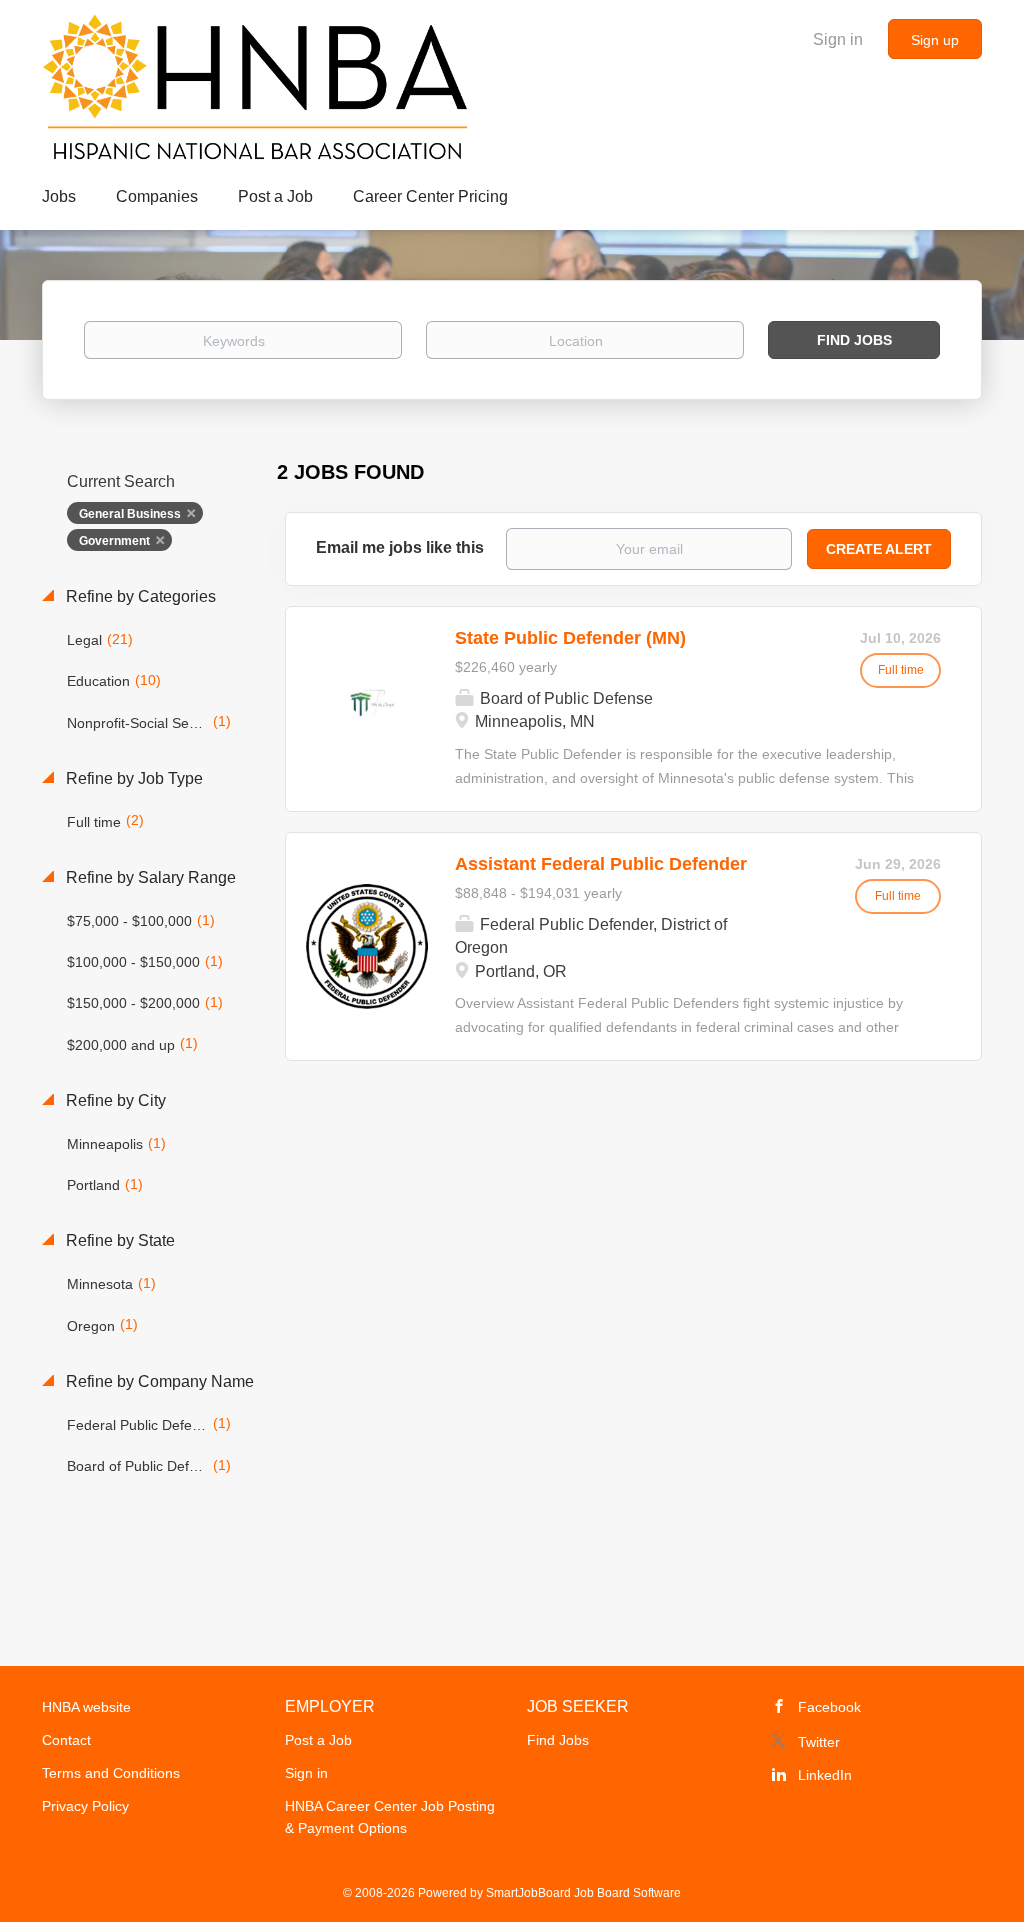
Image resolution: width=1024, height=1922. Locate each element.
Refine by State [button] (118, 1240)
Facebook (829, 1707)
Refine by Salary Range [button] (149, 877)
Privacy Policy (85, 1806)
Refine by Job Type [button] (132, 778)
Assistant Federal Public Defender (601, 864)
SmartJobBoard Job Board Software (583, 1893)
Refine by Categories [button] (139, 596)
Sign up (935, 40)
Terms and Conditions (111, 1773)
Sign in (838, 39)
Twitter (819, 1742)
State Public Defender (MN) (570, 638)
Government (114, 541)
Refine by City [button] (114, 1100)
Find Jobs (854, 340)
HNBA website (86, 1707)
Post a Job (318, 1740)
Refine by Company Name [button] (158, 1381)
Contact (66, 1740)
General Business (130, 514)
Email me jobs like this (400, 547)
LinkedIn (825, 1775)
